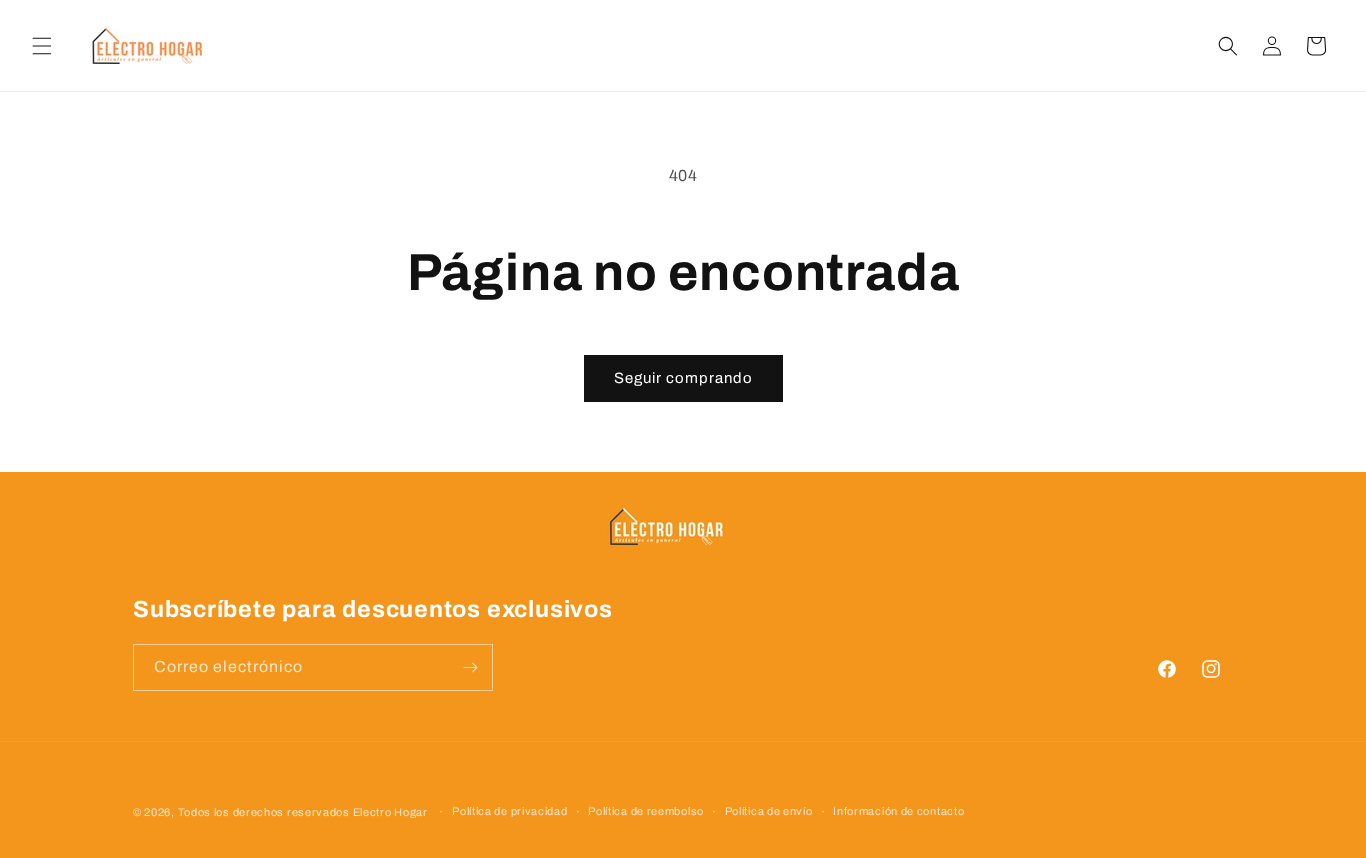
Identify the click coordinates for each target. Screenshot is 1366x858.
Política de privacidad (509, 811)
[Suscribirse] (470, 667)
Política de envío (769, 811)
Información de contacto (898, 811)
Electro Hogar (390, 812)
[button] (42, 46)
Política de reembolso (646, 811)
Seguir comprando (683, 378)
